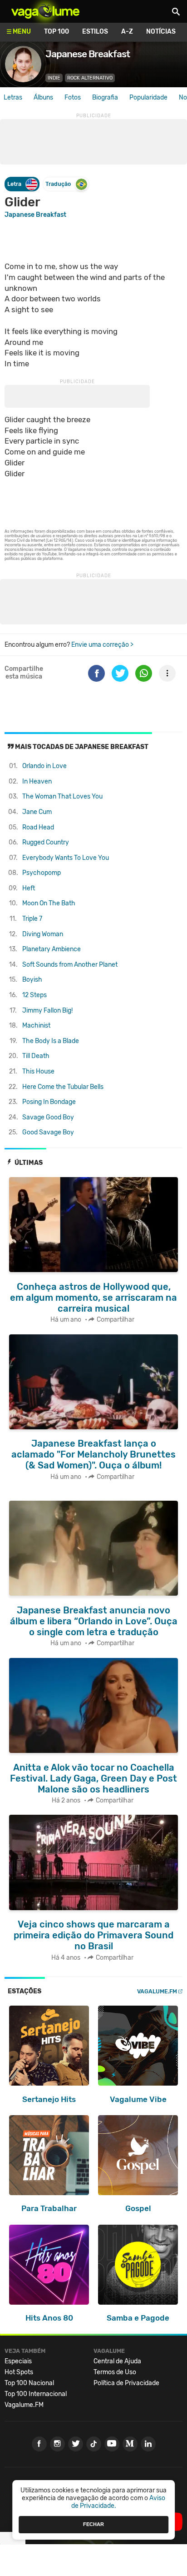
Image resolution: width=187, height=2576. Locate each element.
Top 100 (57, 32)
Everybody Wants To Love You (66, 858)
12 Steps (34, 995)
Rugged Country (46, 842)
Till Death (36, 1056)
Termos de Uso (115, 2372)
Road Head (38, 827)
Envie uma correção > (102, 645)
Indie (54, 78)
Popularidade (148, 97)
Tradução (58, 184)
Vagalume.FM (157, 1991)
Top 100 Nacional (29, 2383)
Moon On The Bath (49, 903)
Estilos (95, 32)
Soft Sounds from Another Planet (70, 965)
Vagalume (45, 11)
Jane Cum (37, 812)
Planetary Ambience (52, 949)
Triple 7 (32, 919)
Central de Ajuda (117, 2361)
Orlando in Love (44, 766)
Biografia (105, 97)
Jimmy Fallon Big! (47, 1011)
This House (38, 1071)
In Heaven (37, 781)
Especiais (18, 2361)
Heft (29, 888)
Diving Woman (43, 934)
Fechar (93, 2524)
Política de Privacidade (126, 2383)
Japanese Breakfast (35, 215)
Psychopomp (42, 873)
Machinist (36, 1026)
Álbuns (43, 97)
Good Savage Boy (48, 1132)
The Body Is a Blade (51, 1041)
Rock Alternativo (90, 78)
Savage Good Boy (48, 1117)
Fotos (73, 97)
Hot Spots (19, 2372)
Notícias (161, 32)
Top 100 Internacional (36, 2394)
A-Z (127, 32)
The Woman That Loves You (62, 796)
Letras (13, 97)
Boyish (32, 980)
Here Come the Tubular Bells (63, 1087)
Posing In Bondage (49, 1102)
